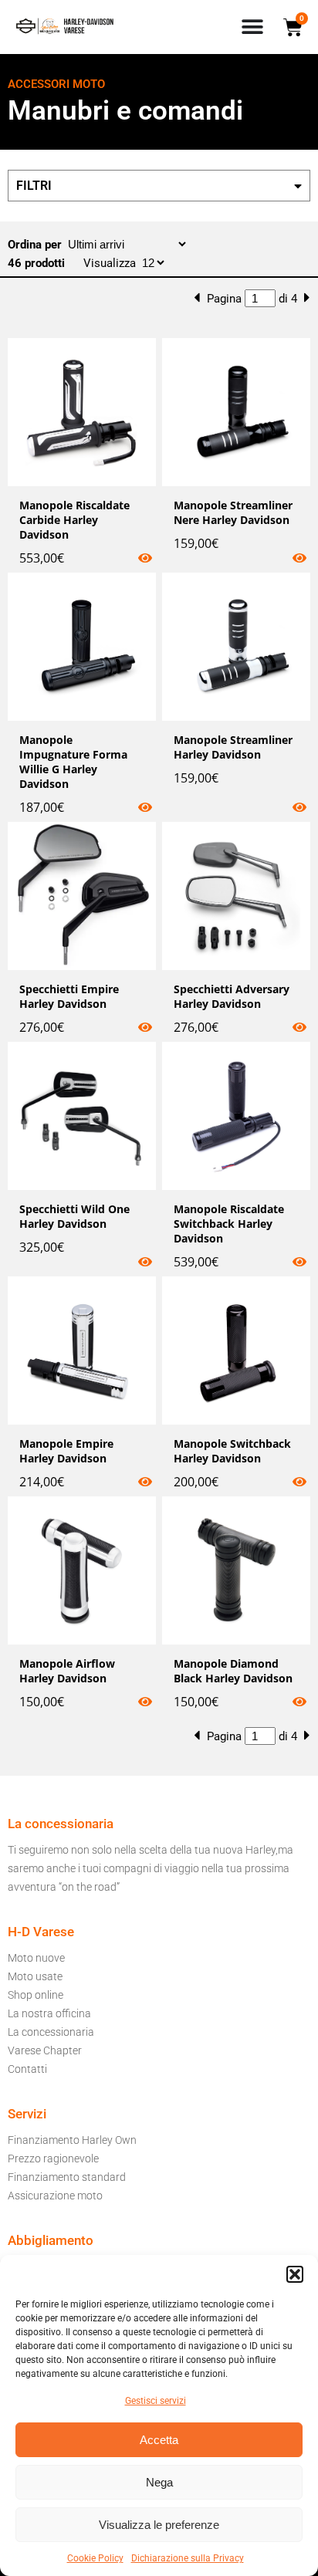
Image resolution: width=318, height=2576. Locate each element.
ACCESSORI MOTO (56, 84)
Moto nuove (36, 1958)
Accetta (159, 2440)
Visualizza (111, 263)
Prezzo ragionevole (53, 2158)
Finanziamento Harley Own (72, 2140)
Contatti (27, 2069)
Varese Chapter (45, 2050)
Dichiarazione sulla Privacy (188, 2558)
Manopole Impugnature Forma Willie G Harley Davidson (73, 762)
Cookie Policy (95, 2558)
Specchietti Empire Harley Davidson (69, 996)
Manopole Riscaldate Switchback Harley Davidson (229, 1224)
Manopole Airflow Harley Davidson (67, 1671)
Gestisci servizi (156, 2401)
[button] (295, 2274)
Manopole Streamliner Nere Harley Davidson (233, 512)
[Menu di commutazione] (252, 27)
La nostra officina (49, 2013)
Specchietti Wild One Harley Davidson (74, 1216)
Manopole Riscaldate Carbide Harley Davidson (74, 520)
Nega (159, 2482)
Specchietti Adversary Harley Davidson (232, 996)
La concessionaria (51, 2032)
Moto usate (35, 1976)
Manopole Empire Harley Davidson (66, 1451)
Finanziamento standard (67, 2177)
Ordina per (36, 245)
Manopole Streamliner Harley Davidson (233, 747)
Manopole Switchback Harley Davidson (232, 1451)
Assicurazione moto (55, 2196)
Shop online (36, 1995)
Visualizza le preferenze (159, 2525)
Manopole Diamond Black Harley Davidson (233, 1671)
